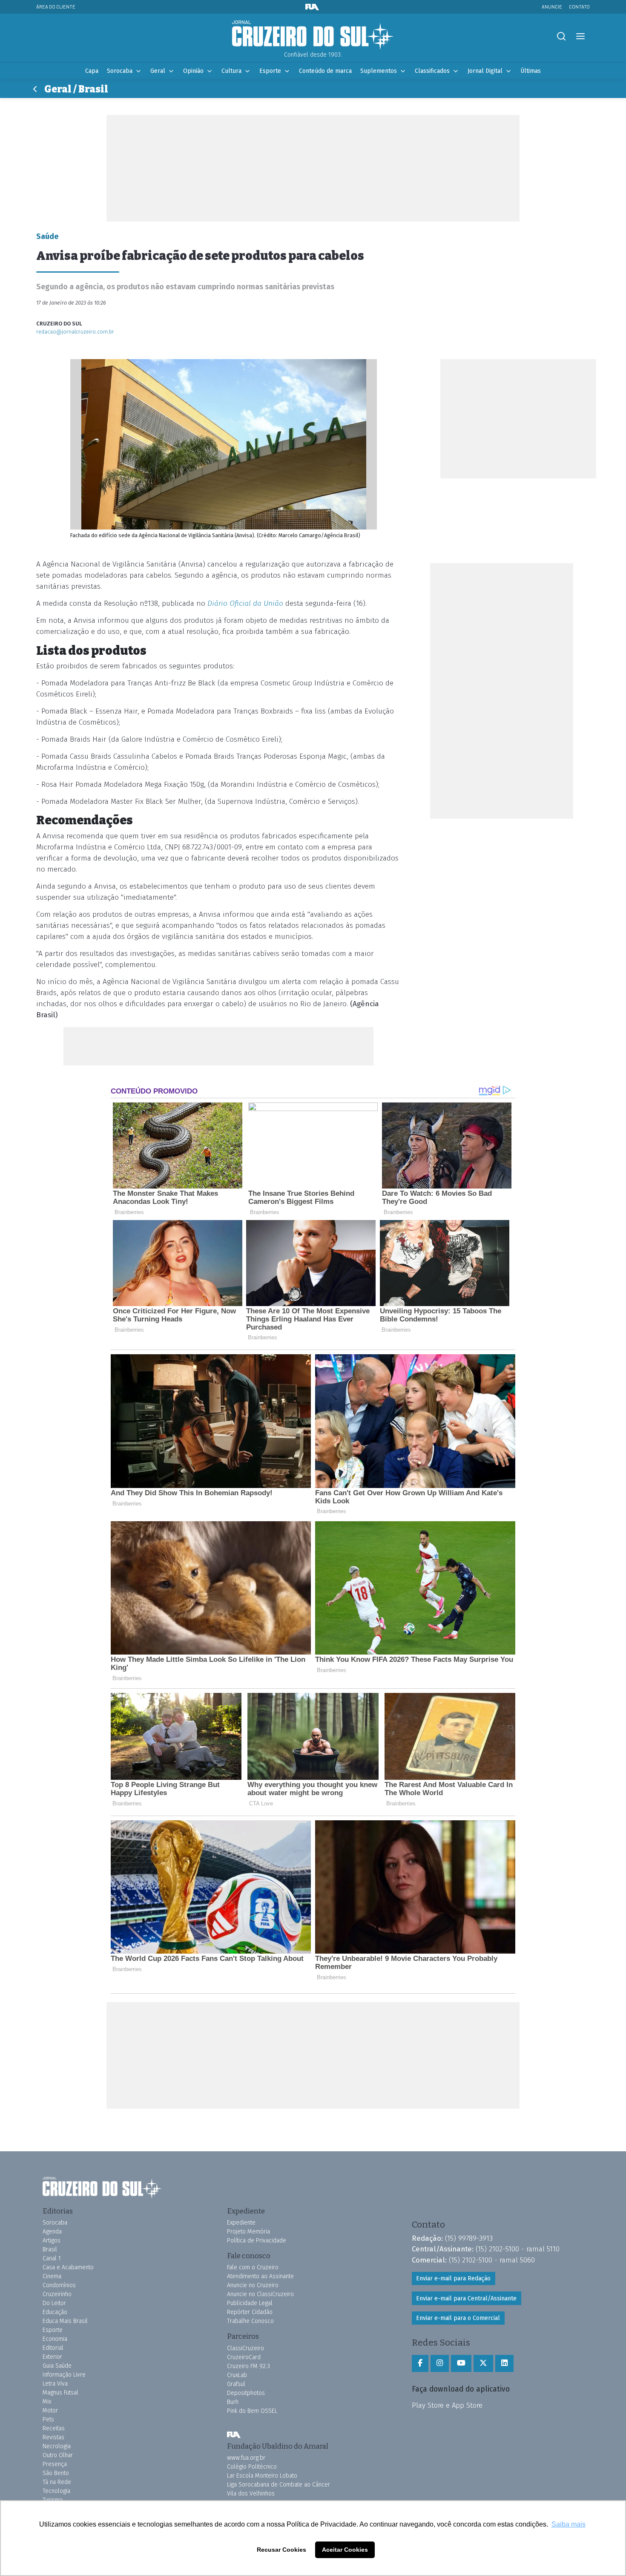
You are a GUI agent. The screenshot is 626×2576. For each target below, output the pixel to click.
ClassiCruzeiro (246, 2348)
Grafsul (236, 2384)
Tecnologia (56, 2491)
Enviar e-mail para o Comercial (458, 2318)
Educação (55, 2312)
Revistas (53, 2437)
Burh (233, 2402)
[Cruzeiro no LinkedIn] (504, 2363)
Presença (55, 2464)
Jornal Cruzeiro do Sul (313, 35)
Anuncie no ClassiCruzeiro (260, 2294)
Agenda (52, 2232)
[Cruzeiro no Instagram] (440, 2363)
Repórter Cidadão (250, 2312)
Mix (47, 2402)
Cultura (231, 71)
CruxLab (237, 2375)
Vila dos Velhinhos (251, 2494)
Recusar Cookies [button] (281, 2550)
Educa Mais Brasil (65, 2321)
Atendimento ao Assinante (260, 2276)
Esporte (270, 71)
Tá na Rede (57, 2482)
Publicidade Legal (250, 2303)
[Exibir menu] (580, 36)
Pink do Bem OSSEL (252, 2411)
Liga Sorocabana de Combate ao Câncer (279, 2485)
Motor (50, 2411)
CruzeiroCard (244, 2357)
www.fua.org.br (246, 2458)
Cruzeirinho (57, 2294)
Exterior (52, 2357)
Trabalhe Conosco (250, 2321)
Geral (158, 71)
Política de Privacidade (257, 2241)
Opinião (193, 71)
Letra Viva (55, 2384)
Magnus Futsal (60, 2393)
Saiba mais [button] (569, 2524)
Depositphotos (246, 2393)
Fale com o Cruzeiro (253, 2267)
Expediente (241, 2223)
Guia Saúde (57, 2366)
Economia (55, 2339)
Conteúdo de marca (325, 71)
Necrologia (57, 2446)
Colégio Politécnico (252, 2467)
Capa (92, 71)
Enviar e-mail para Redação (453, 2278)
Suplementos (379, 71)
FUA (234, 2435)
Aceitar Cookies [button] (345, 2550)
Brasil (50, 2249)
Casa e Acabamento (68, 2267)
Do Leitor (54, 2303)
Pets (48, 2419)
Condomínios (59, 2285)
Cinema (52, 2276)
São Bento (56, 2473)
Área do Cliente (56, 7)
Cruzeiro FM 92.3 (248, 2366)
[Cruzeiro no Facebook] (420, 2363)
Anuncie (552, 7)
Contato (579, 7)
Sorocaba (120, 71)
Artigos (52, 2241)
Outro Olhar (58, 2455)
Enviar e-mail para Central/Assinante (466, 2298)
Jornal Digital (485, 71)
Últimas (531, 71)
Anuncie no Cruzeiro (253, 2285)
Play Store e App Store (447, 2405)
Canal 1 (52, 2258)
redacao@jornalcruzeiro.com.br (75, 332)
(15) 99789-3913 (469, 2238)
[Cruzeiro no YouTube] (461, 2363)
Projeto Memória (248, 2232)
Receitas (54, 2428)
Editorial (53, 2348)
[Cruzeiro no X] (483, 2363)
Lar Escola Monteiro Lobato (262, 2476)
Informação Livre (64, 2375)
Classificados (432, 71)
